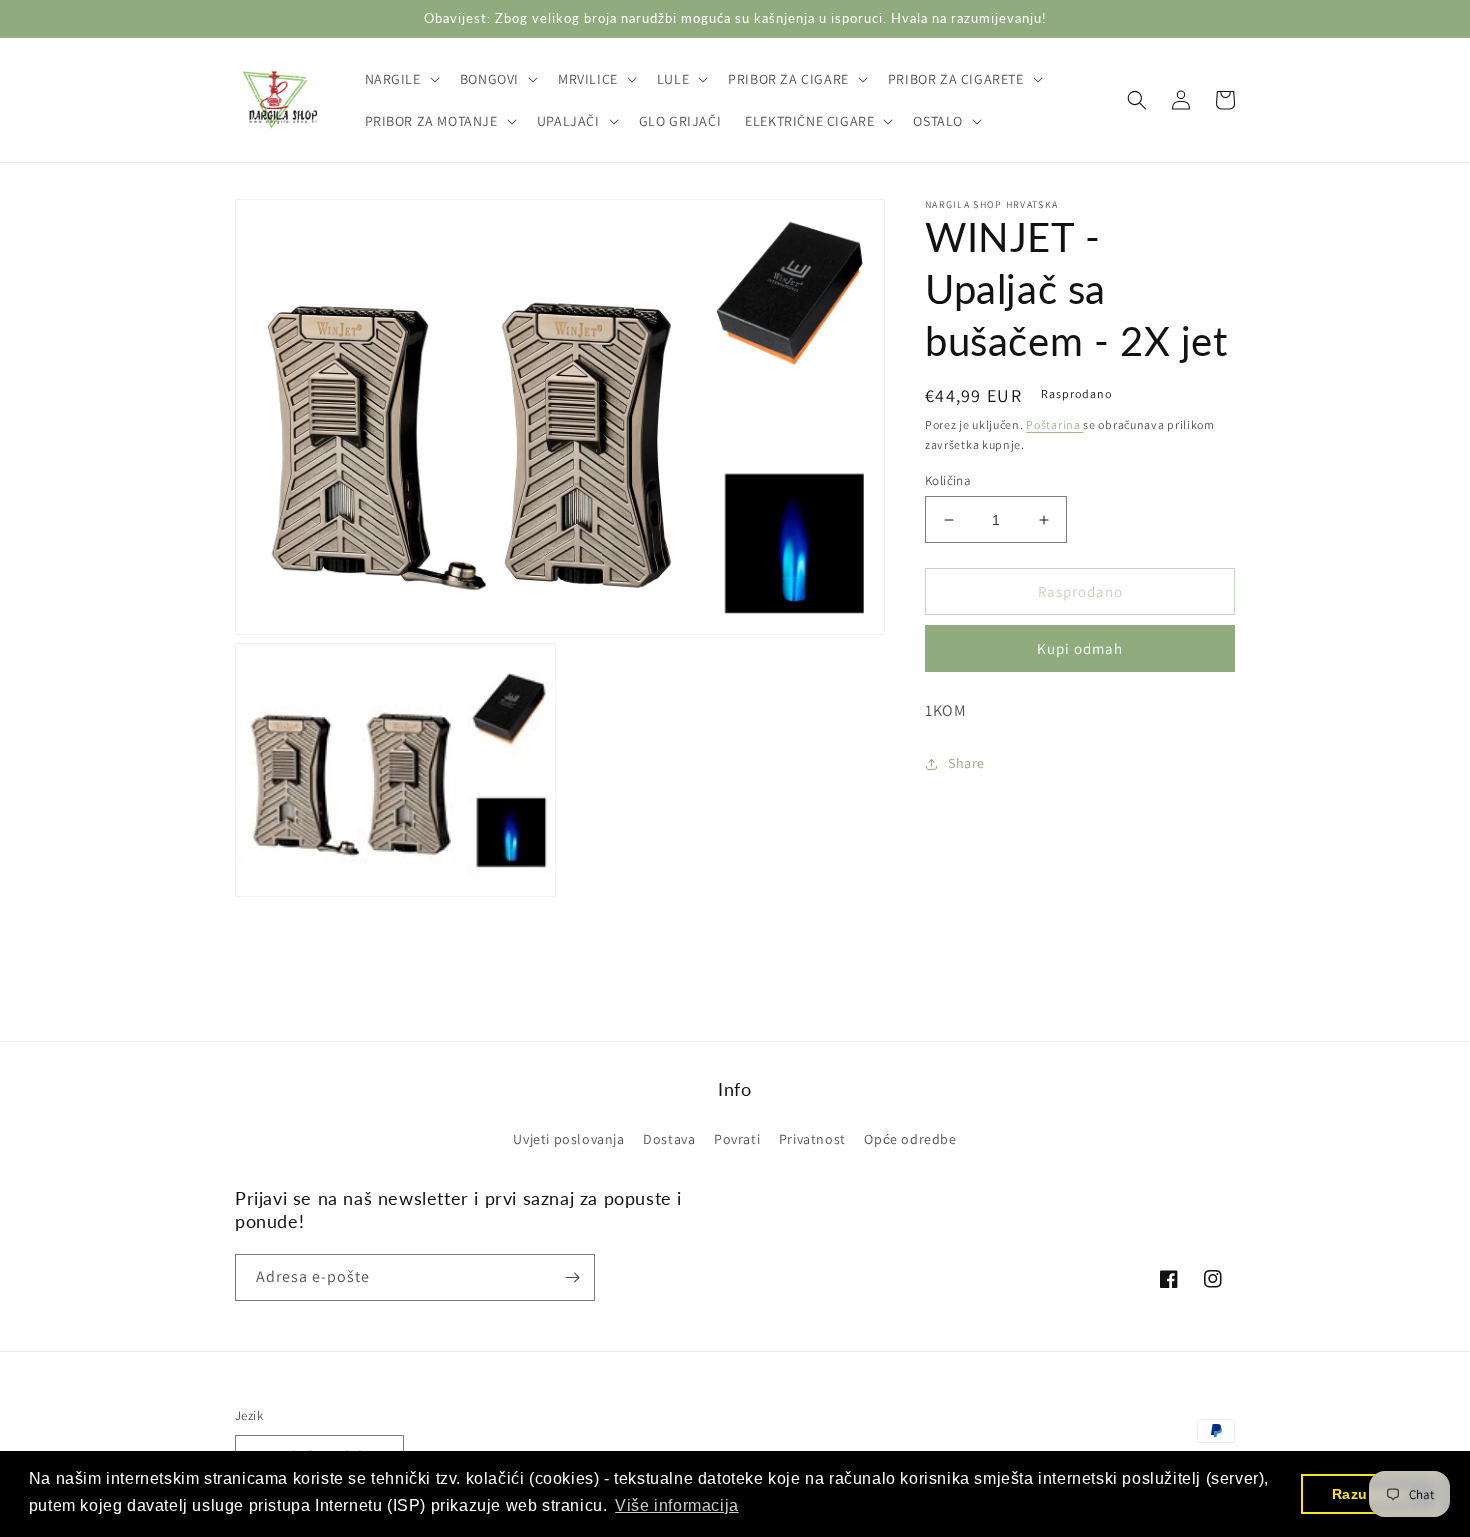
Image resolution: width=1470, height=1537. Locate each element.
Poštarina (1054, 424)
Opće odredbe (910, 1139)
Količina (948, 480)
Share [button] (966, 763)
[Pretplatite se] (572, 1277)
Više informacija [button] (677, 1505)
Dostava (669, 1139)
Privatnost (812, 1139)
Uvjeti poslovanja (568, 1139)
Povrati (737, 1139)
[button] (400, 79)
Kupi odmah (1080, 649)
